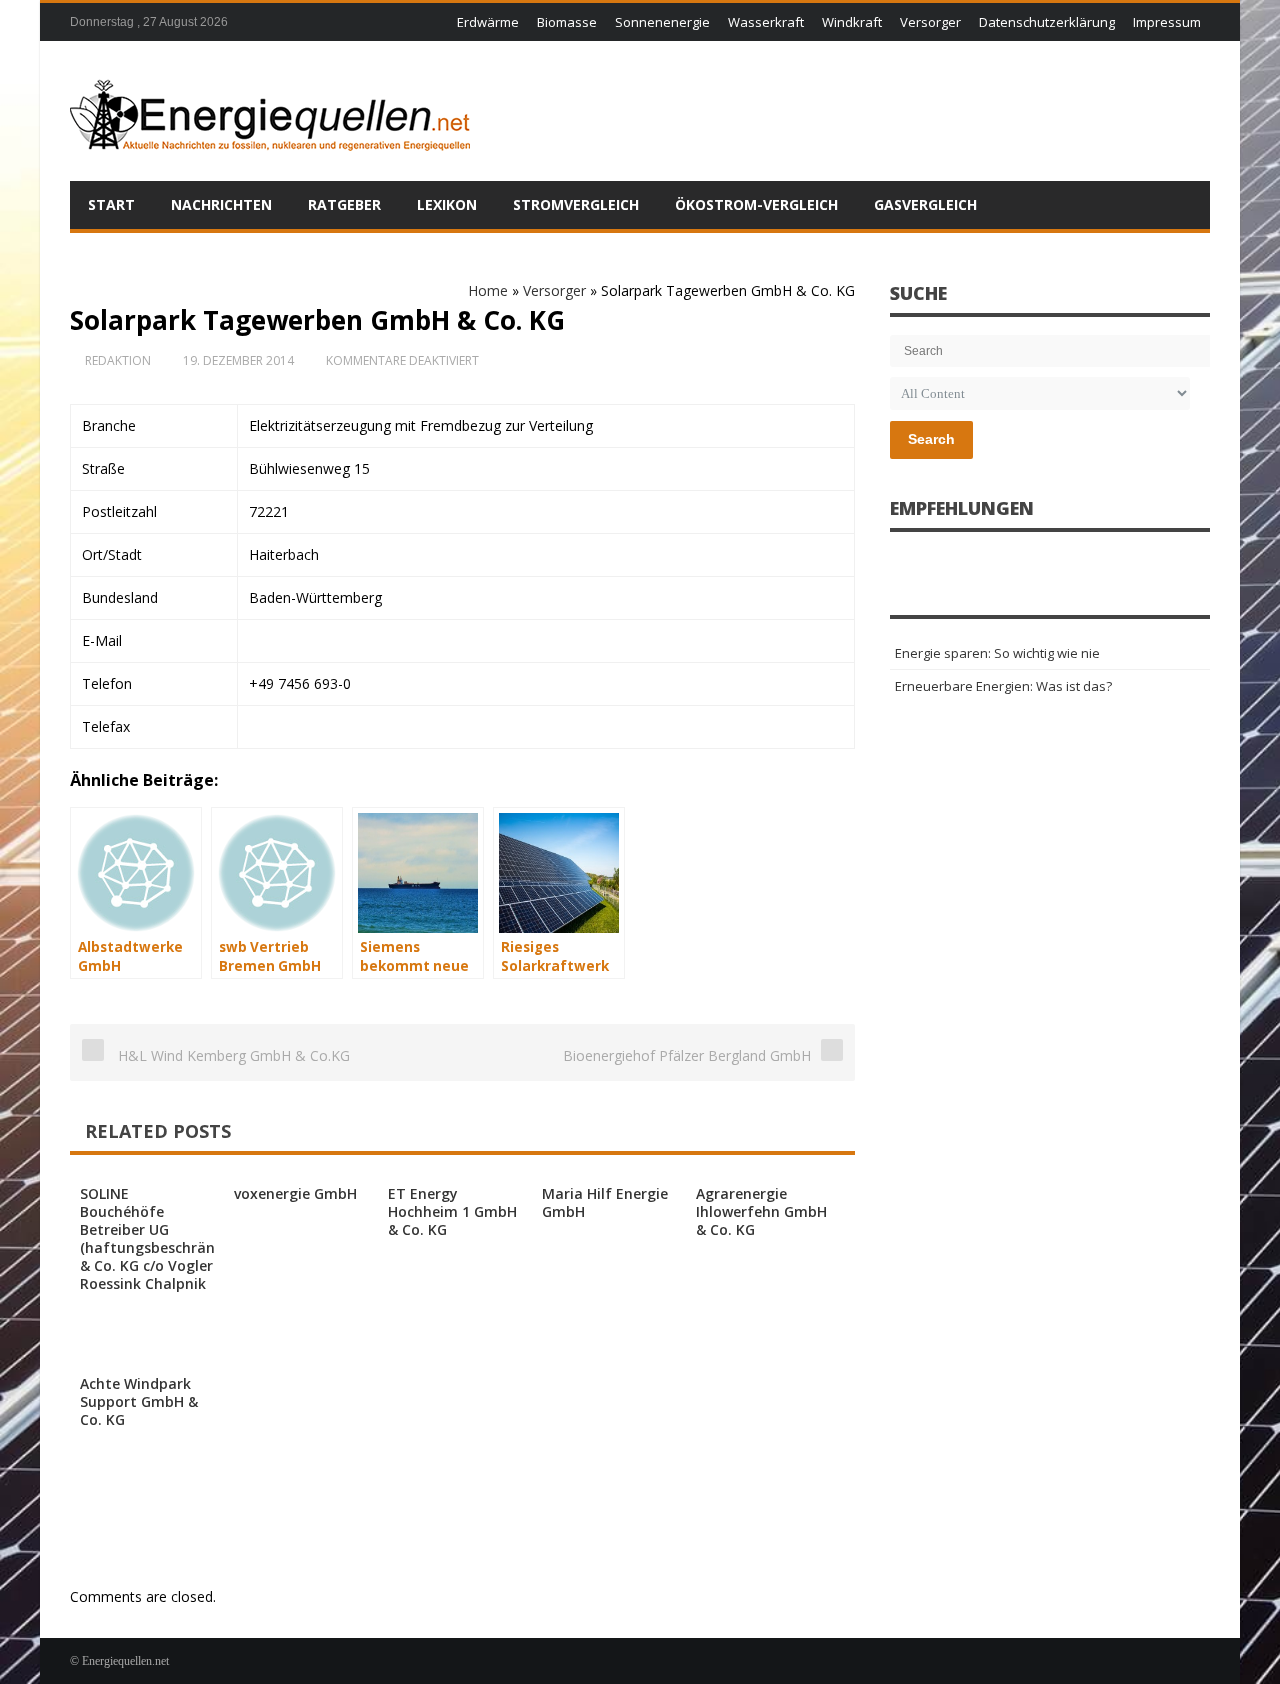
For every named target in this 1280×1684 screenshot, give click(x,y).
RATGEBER (344, 204)
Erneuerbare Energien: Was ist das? (1003, 686)
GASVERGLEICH (925, 204)
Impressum (1167, 22)
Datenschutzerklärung (1047, 22)
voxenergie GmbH (295, 1193)
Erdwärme (488, 22)
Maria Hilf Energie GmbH (605, 1202)
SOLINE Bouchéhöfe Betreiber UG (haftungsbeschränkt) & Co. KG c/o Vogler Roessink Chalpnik (157, 1238)
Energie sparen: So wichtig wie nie (997, 653)
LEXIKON (447, 204)
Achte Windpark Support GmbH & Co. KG (139, 1401)
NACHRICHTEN (221, 204)
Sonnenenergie (662, 22)
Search (931, 439)
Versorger (930, 22)
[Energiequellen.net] (270, 111)
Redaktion (118, 360)
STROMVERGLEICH (576, 204)
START (111, 204)
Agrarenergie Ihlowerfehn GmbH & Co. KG (761, 1211)
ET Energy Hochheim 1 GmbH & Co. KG (452, 1211)
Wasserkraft (766, 22)
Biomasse (567, 22)
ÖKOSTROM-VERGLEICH (756, 204)
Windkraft (852, 22)
